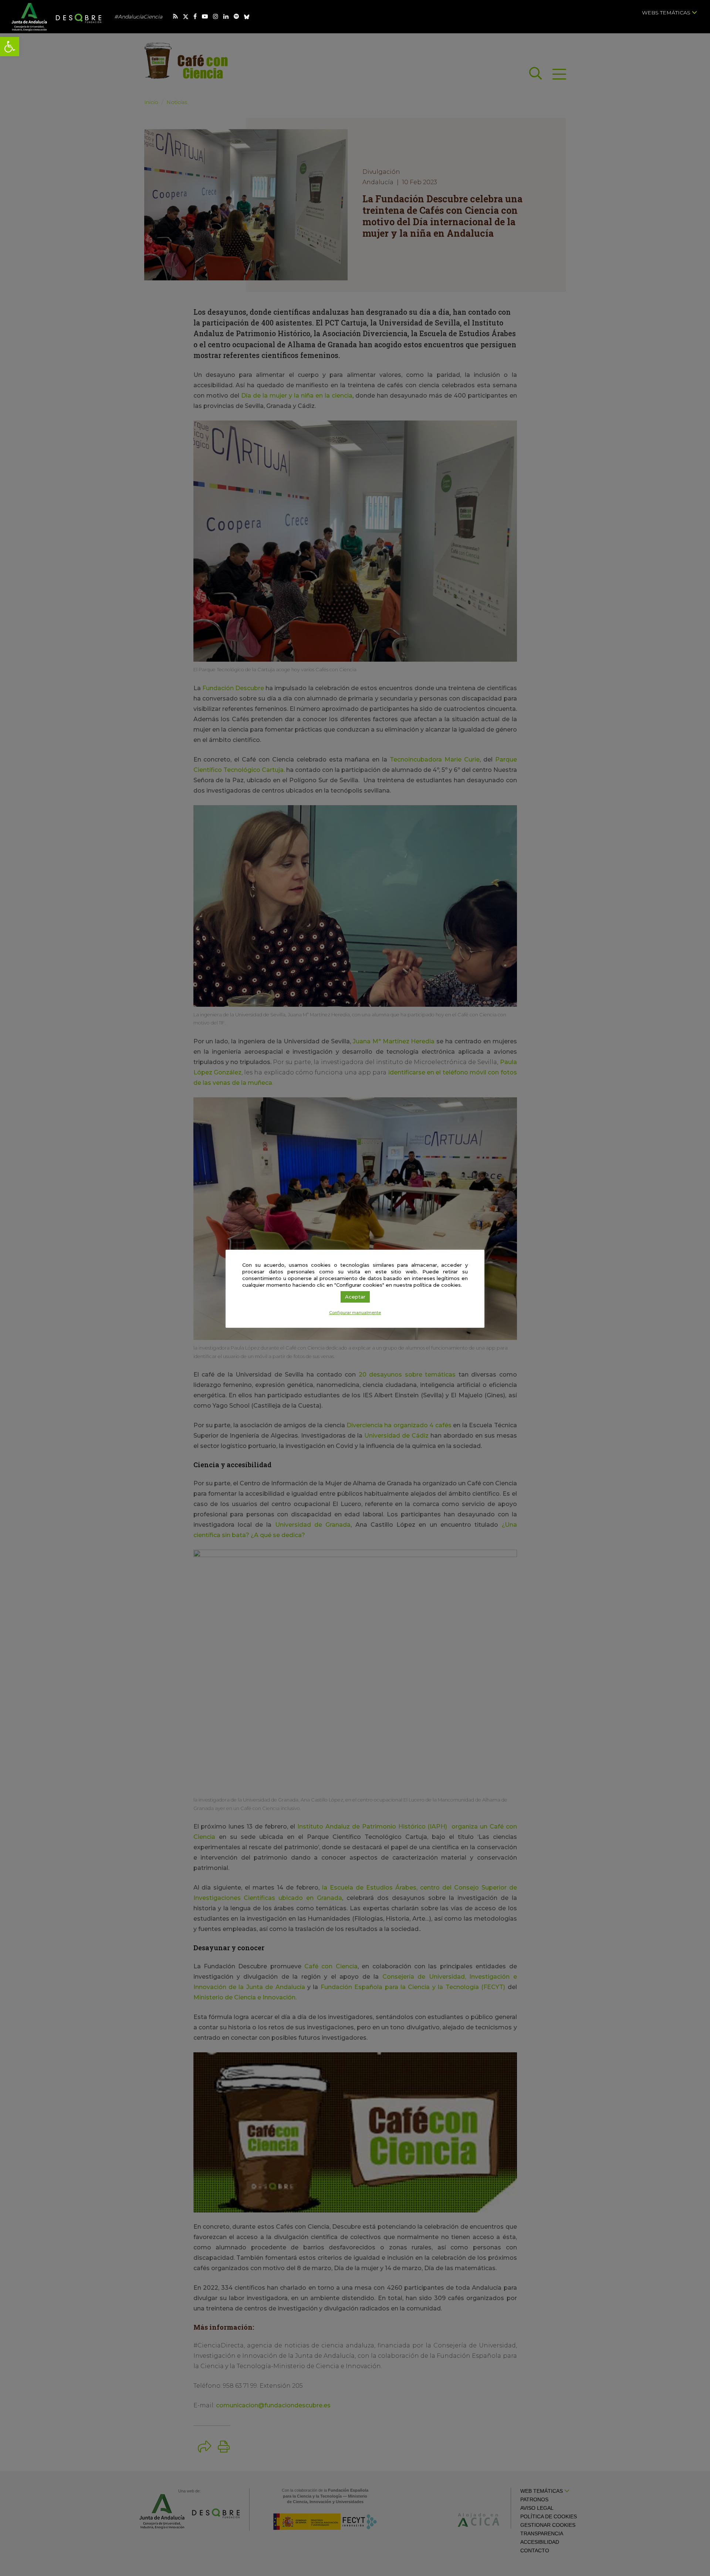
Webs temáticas (667, 13)
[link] (10, 47)
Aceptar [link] (355, 1297)
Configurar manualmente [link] (355, 1313)
